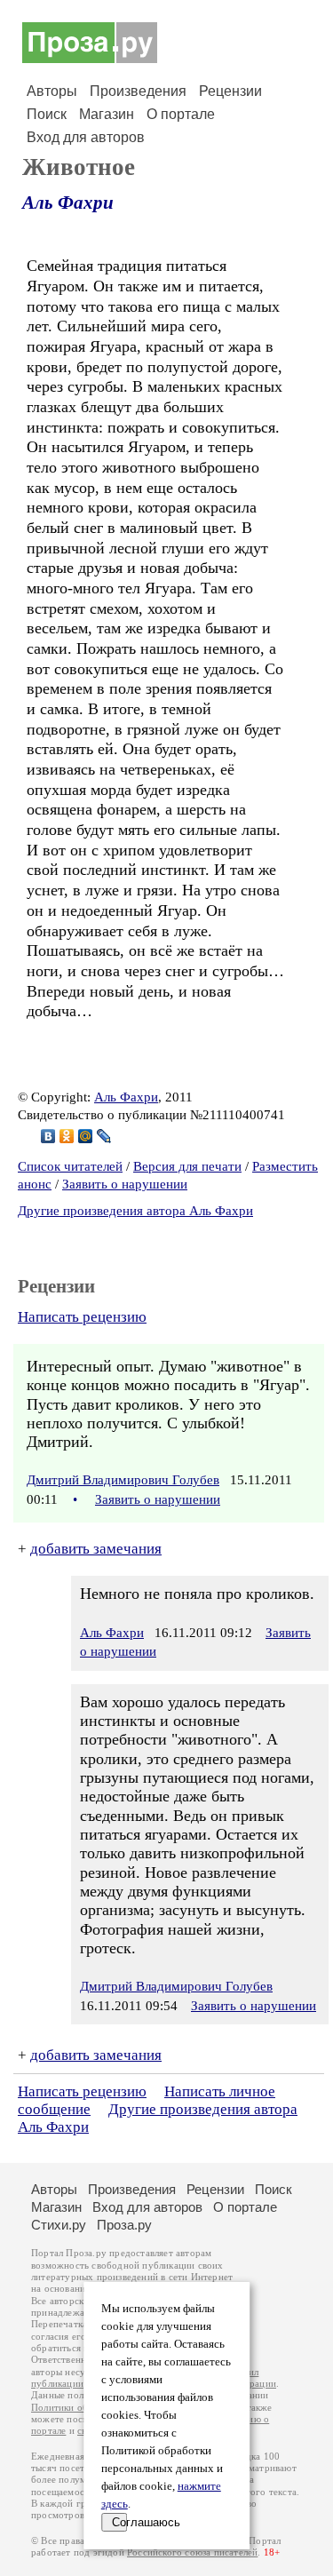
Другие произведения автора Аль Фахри (135, 1211)
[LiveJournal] (104, 1136)
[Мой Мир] (86, 1136)
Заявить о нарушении (125, 1184)
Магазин (107, 114)
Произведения (138, 91)
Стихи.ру (59, 2225)
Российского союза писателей (192, 2552)
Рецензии (230, 91)
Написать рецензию (82, 1317)
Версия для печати (187, 1166)
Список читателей (70, 1166)
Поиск (47, 114)
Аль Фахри (68, 203)
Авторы (52, 91)
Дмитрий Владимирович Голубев (123, 1480)
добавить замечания (96, 1549)
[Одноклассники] (67, 1136)
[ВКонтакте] (48, 1136)
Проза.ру (124, 2225)
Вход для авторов (86, 137)
